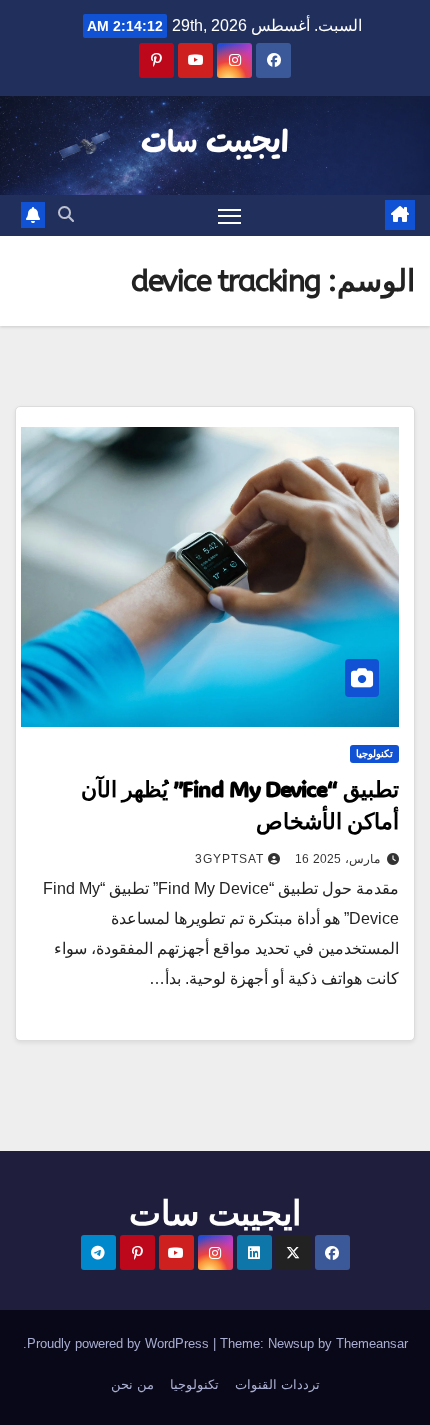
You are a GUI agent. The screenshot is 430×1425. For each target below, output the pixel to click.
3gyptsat (229, 859)
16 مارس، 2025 (337, 859)
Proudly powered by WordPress (120, 1343)
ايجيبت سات (215, 144)
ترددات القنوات (277, 1384)
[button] (66, 214)
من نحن (132, 1384)
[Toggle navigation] (230, 216)
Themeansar (372, 1343)
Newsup (291, 1343)
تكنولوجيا (374, 753)
